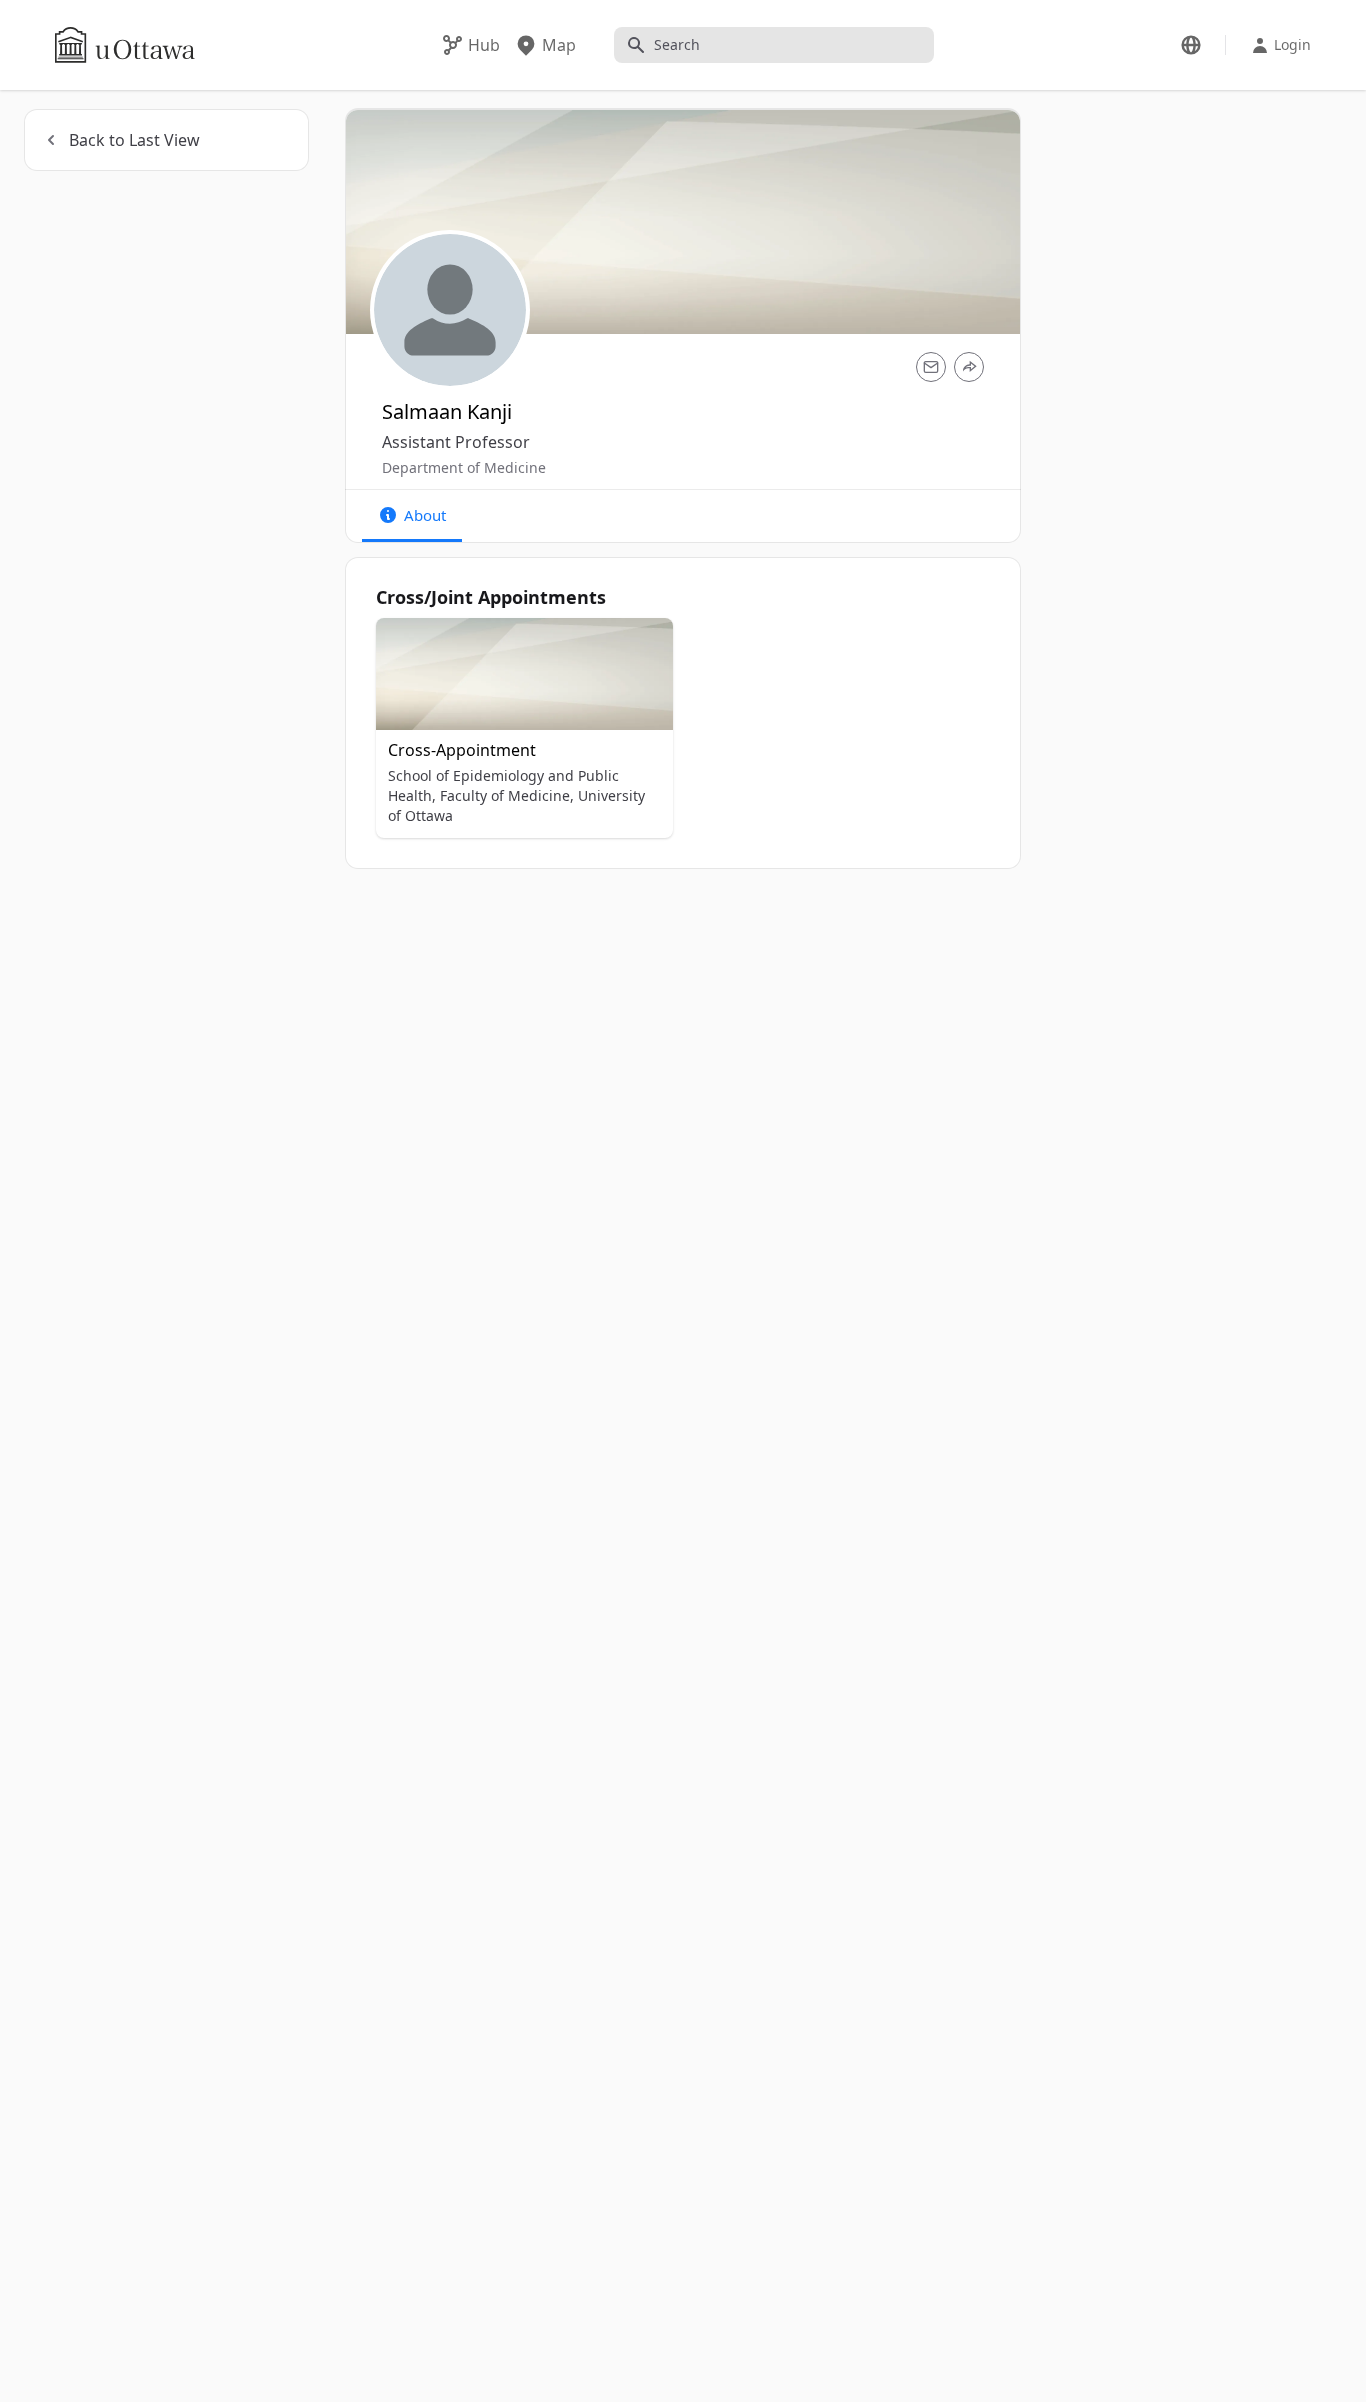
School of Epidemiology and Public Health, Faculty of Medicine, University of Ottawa (516, 795)
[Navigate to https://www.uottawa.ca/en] (125, 45)
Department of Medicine (464, 467)
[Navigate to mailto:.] (931, 367)
